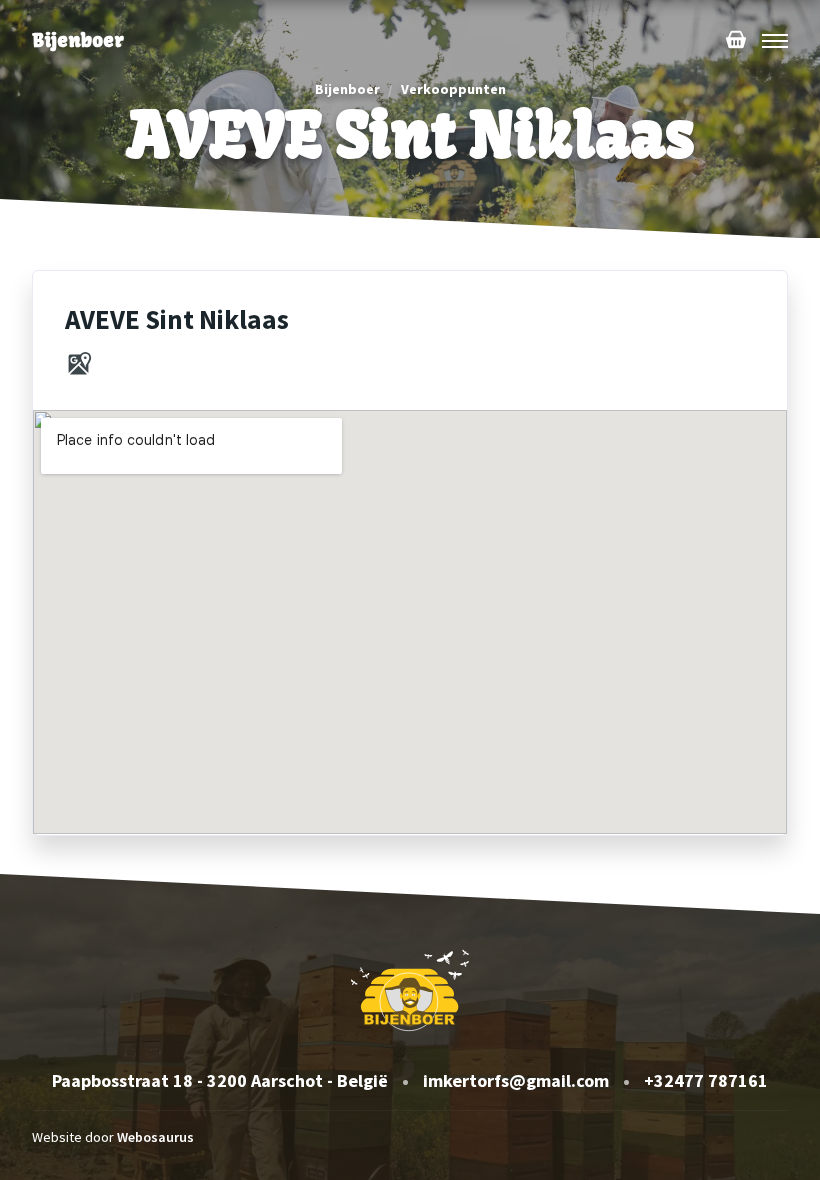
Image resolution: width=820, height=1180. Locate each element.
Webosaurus (155, 1137)
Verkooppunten (453, 89)
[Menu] (775, 41)
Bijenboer (347, 89)
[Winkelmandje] (736, 41)
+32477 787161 (706, 1080)
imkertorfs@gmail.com (516, 1080)
